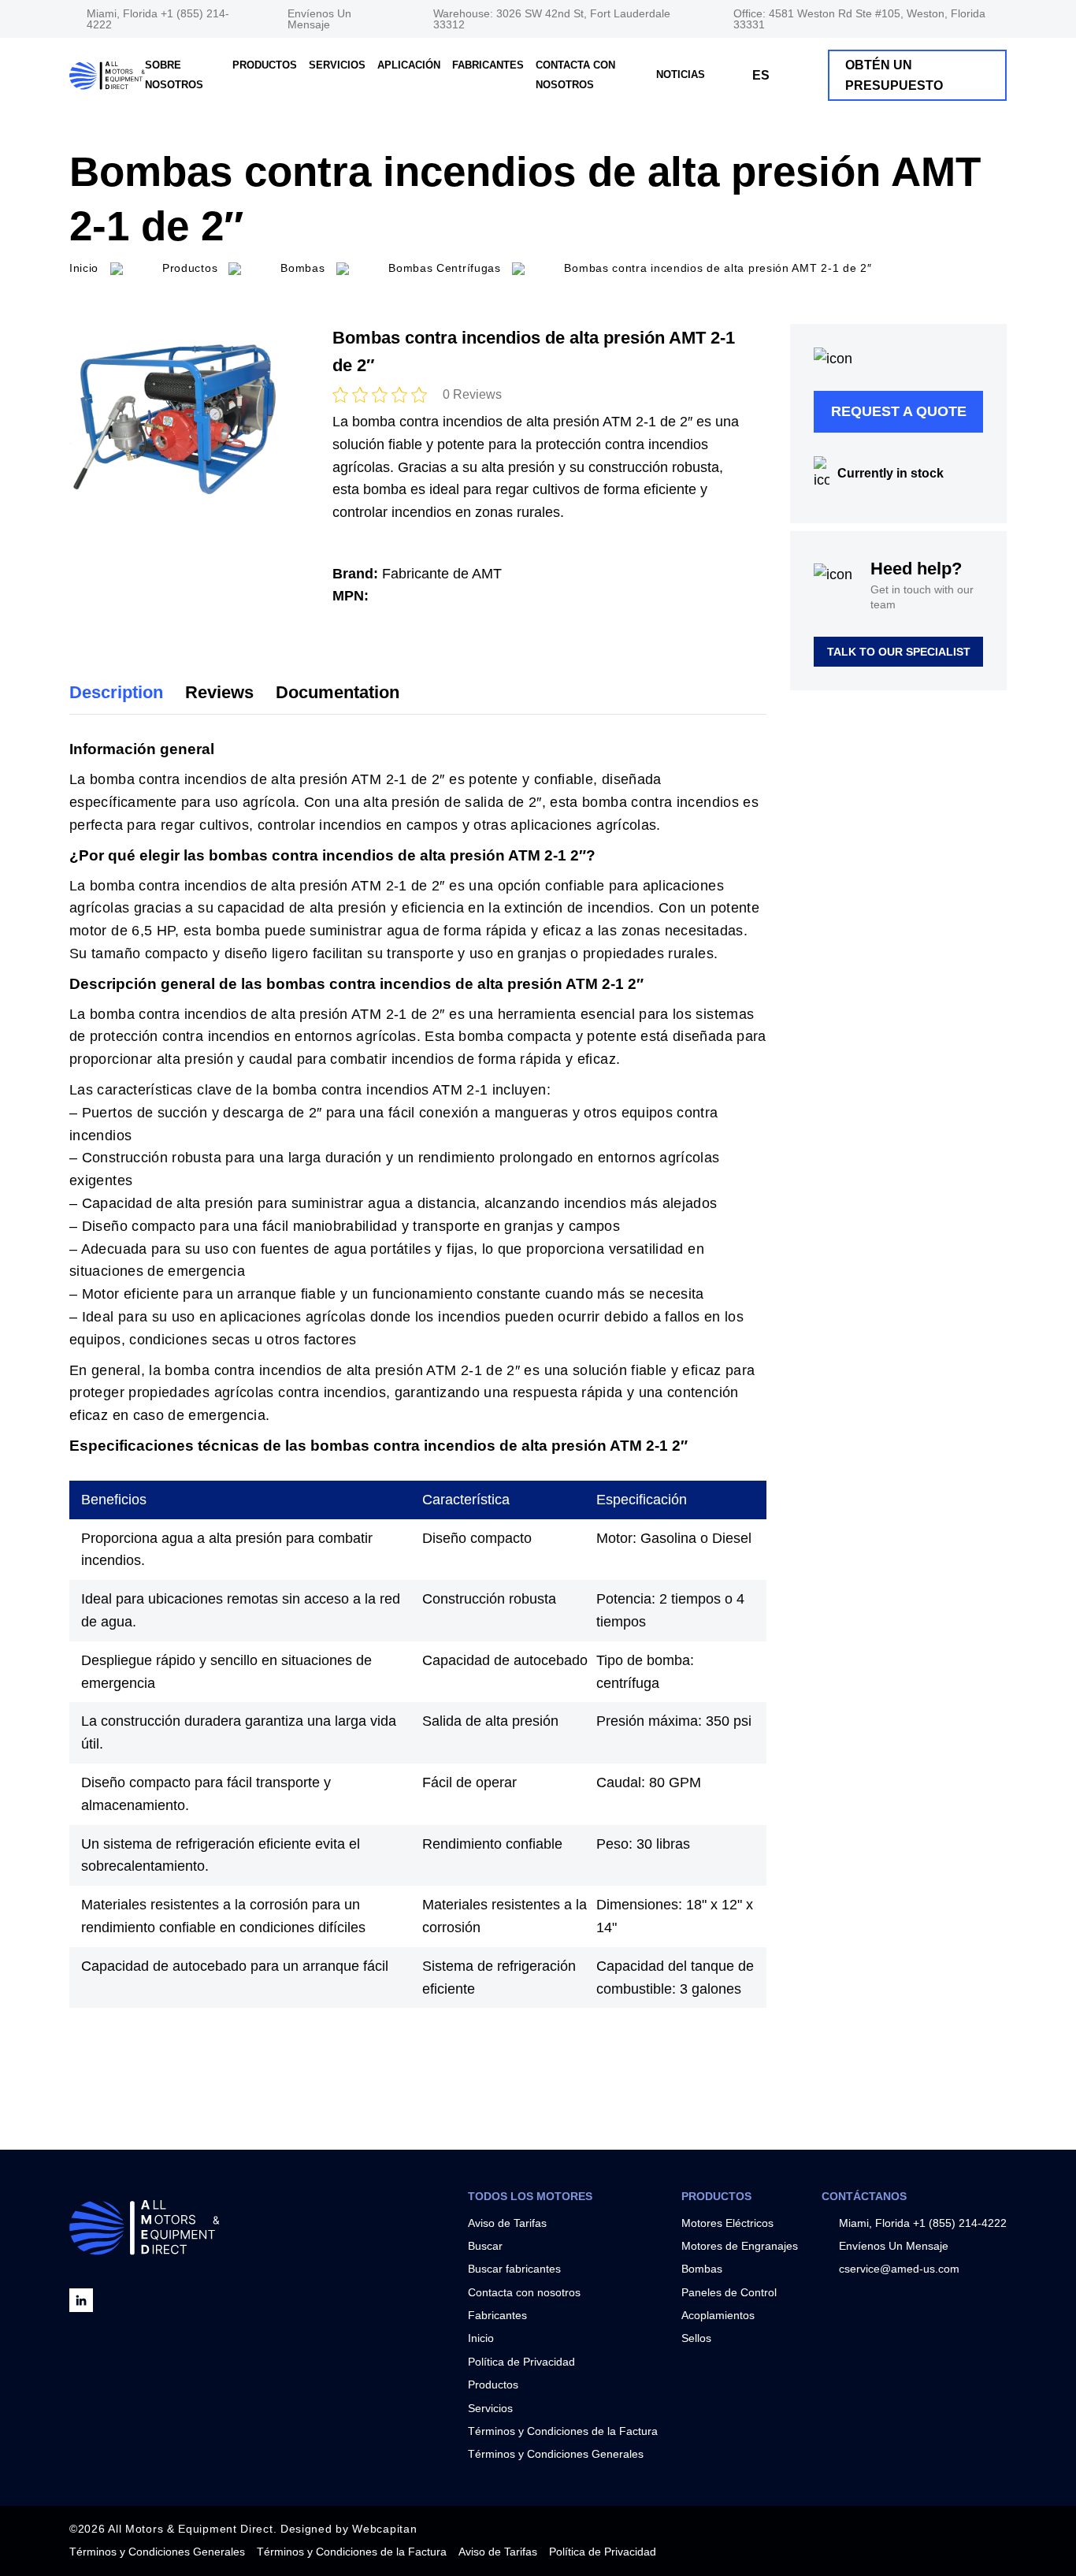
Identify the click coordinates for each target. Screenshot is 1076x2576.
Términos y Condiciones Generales (556, 2454)
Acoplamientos (718, 2315)
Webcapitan (384, 2529)
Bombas (702, 2269)
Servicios (337, 65)
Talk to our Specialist (899, 652)
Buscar (485, 2246)
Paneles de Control (729, 2292)
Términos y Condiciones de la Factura (563, 2431)
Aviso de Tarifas (507, 2223)
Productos (265, 65)
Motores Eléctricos (727, 2223)
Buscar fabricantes (514, 2269)
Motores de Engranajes (740, 2246)
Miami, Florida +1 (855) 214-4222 (158, 19)
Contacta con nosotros (524, 2292)
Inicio (481, 2338)
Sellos (696, 2338)
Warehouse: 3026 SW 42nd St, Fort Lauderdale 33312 (552, 19)
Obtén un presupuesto (894, 75)
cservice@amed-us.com (899, 2269)
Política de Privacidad (521, 2362)
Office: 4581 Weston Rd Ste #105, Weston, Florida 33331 (859, 19)
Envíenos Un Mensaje (319, 19)
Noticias (681, 74)
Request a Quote (899, 411)
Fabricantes (488, 65)
